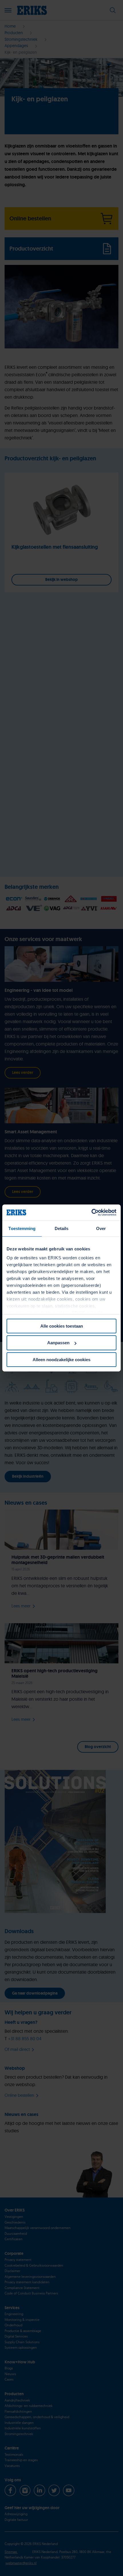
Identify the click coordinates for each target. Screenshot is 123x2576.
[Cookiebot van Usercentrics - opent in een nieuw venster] (91, 1213)
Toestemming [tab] (22, 1228)
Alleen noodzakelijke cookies (61, 1360)
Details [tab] (62, 1228)
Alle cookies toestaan (62, 1326)
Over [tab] (101, 1228)
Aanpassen (58, 1343)
